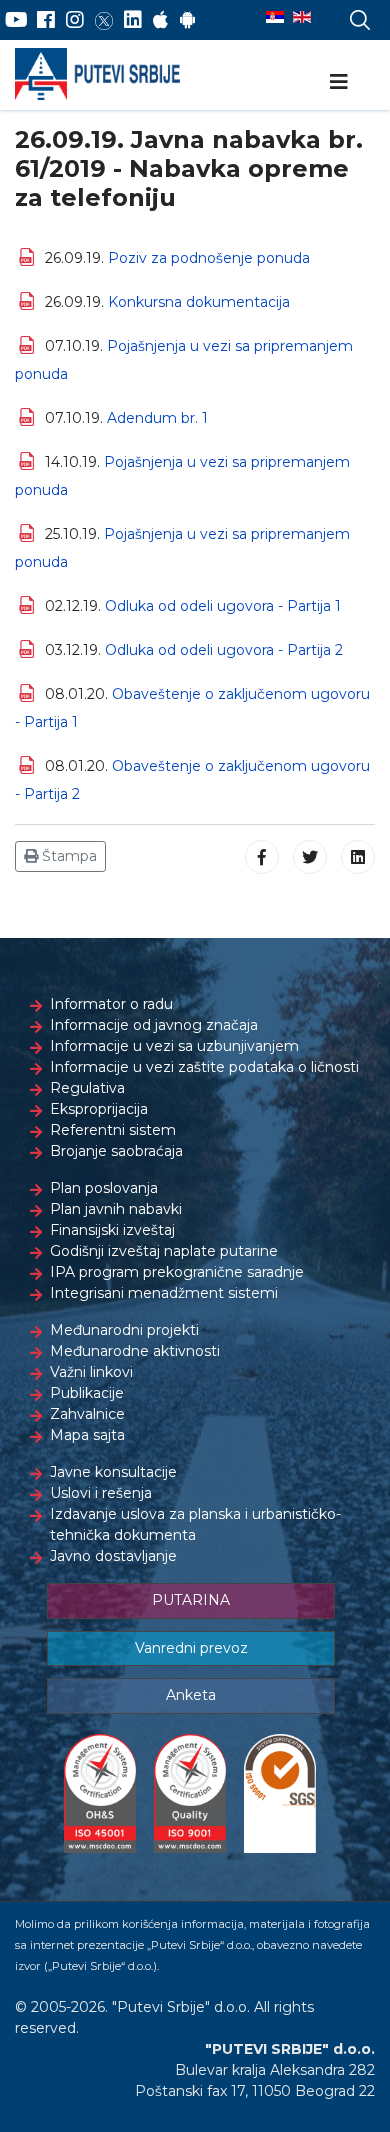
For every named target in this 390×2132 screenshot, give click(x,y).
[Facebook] (46, 20)
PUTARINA (191, 1600)
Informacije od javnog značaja (154, 1025)
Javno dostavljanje (113, 1556)
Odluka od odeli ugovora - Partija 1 (223, 606)
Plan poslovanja (104, 1188)
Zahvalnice (87, 1414)
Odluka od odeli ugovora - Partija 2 (224, 650)
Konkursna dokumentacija (199, 302)
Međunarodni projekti (124, 1330)
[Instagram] (75, 20)
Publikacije (87, 1393)
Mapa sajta (87, 1435)
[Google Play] (188, 20)
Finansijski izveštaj (112, 1230)
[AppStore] (160, 20)
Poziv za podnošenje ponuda (209, 258)
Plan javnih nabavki (116, 1209)
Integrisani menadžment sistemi (164, 1293)
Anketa (191, 1695)
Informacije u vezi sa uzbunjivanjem (174, 1046)
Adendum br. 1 (157, 418)
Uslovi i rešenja (101, 1493)
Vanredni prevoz (191, 1648)
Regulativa (87, 1088)
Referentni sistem (113, 1130)
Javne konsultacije (113, 1472)
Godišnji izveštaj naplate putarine (164, 1251)
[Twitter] (104, 20)
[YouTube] (16, 20)
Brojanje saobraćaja (116, 1151)
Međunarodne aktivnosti (135, 1351)
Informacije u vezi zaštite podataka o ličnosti (204, 1067)
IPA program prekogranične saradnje (177, 1272)
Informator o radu (111, 1004)
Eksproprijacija (99, 1109)
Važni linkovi (91, 1372)
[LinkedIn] (133, 20)
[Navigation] (339, 82)
